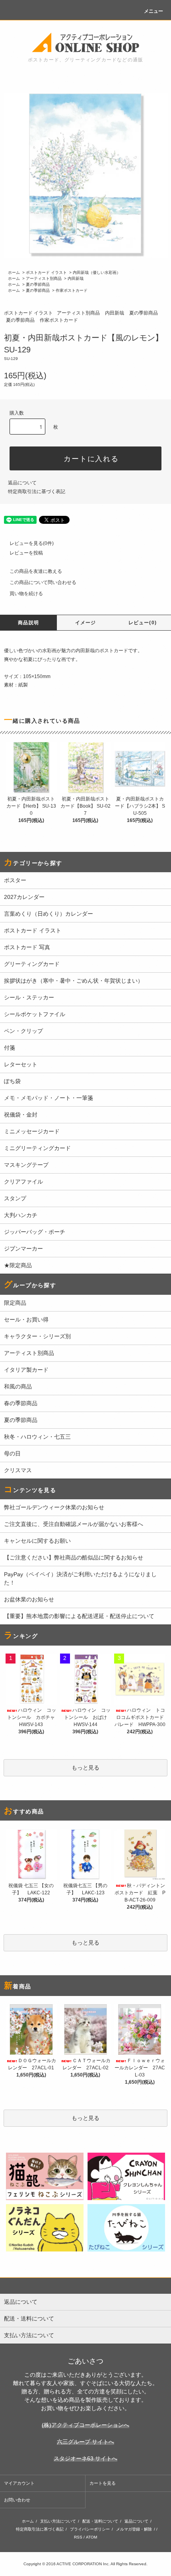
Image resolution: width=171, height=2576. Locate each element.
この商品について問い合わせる (43, 582)
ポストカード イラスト (46, 272)
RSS (78, 2537)
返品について (22, 483)
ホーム (14, 272)
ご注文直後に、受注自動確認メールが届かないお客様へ (74, 1524)
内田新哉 (76, 278)
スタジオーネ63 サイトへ (85, 2458)
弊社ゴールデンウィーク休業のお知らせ (54, 1507)
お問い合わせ (17, 2500)
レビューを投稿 (26, 553)
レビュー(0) (143, 623)
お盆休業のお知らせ (29, 1599)
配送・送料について (100, 2521)
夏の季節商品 (38, 284)
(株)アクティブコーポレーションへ (85, 2425)
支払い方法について (58, 2521)
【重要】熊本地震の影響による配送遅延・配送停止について (79, 1616)
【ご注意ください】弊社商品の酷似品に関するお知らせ (74, 1557)
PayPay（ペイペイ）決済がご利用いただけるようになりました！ (80, 1578)
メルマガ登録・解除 (134, 2529)
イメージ (86, 623)
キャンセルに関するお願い (37, 1541)
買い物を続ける (26, 594)
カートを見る (103, 2483)
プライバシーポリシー (90, 2529)
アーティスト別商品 (44, 278)
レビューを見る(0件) (32, 543)
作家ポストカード (72, 290)
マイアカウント (19, 2483)
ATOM (91, 2537)
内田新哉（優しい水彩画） (97, 272)
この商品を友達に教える (36, 571)
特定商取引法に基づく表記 (37, 492)
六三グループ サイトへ (85, 2442)
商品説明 (28, 623)
